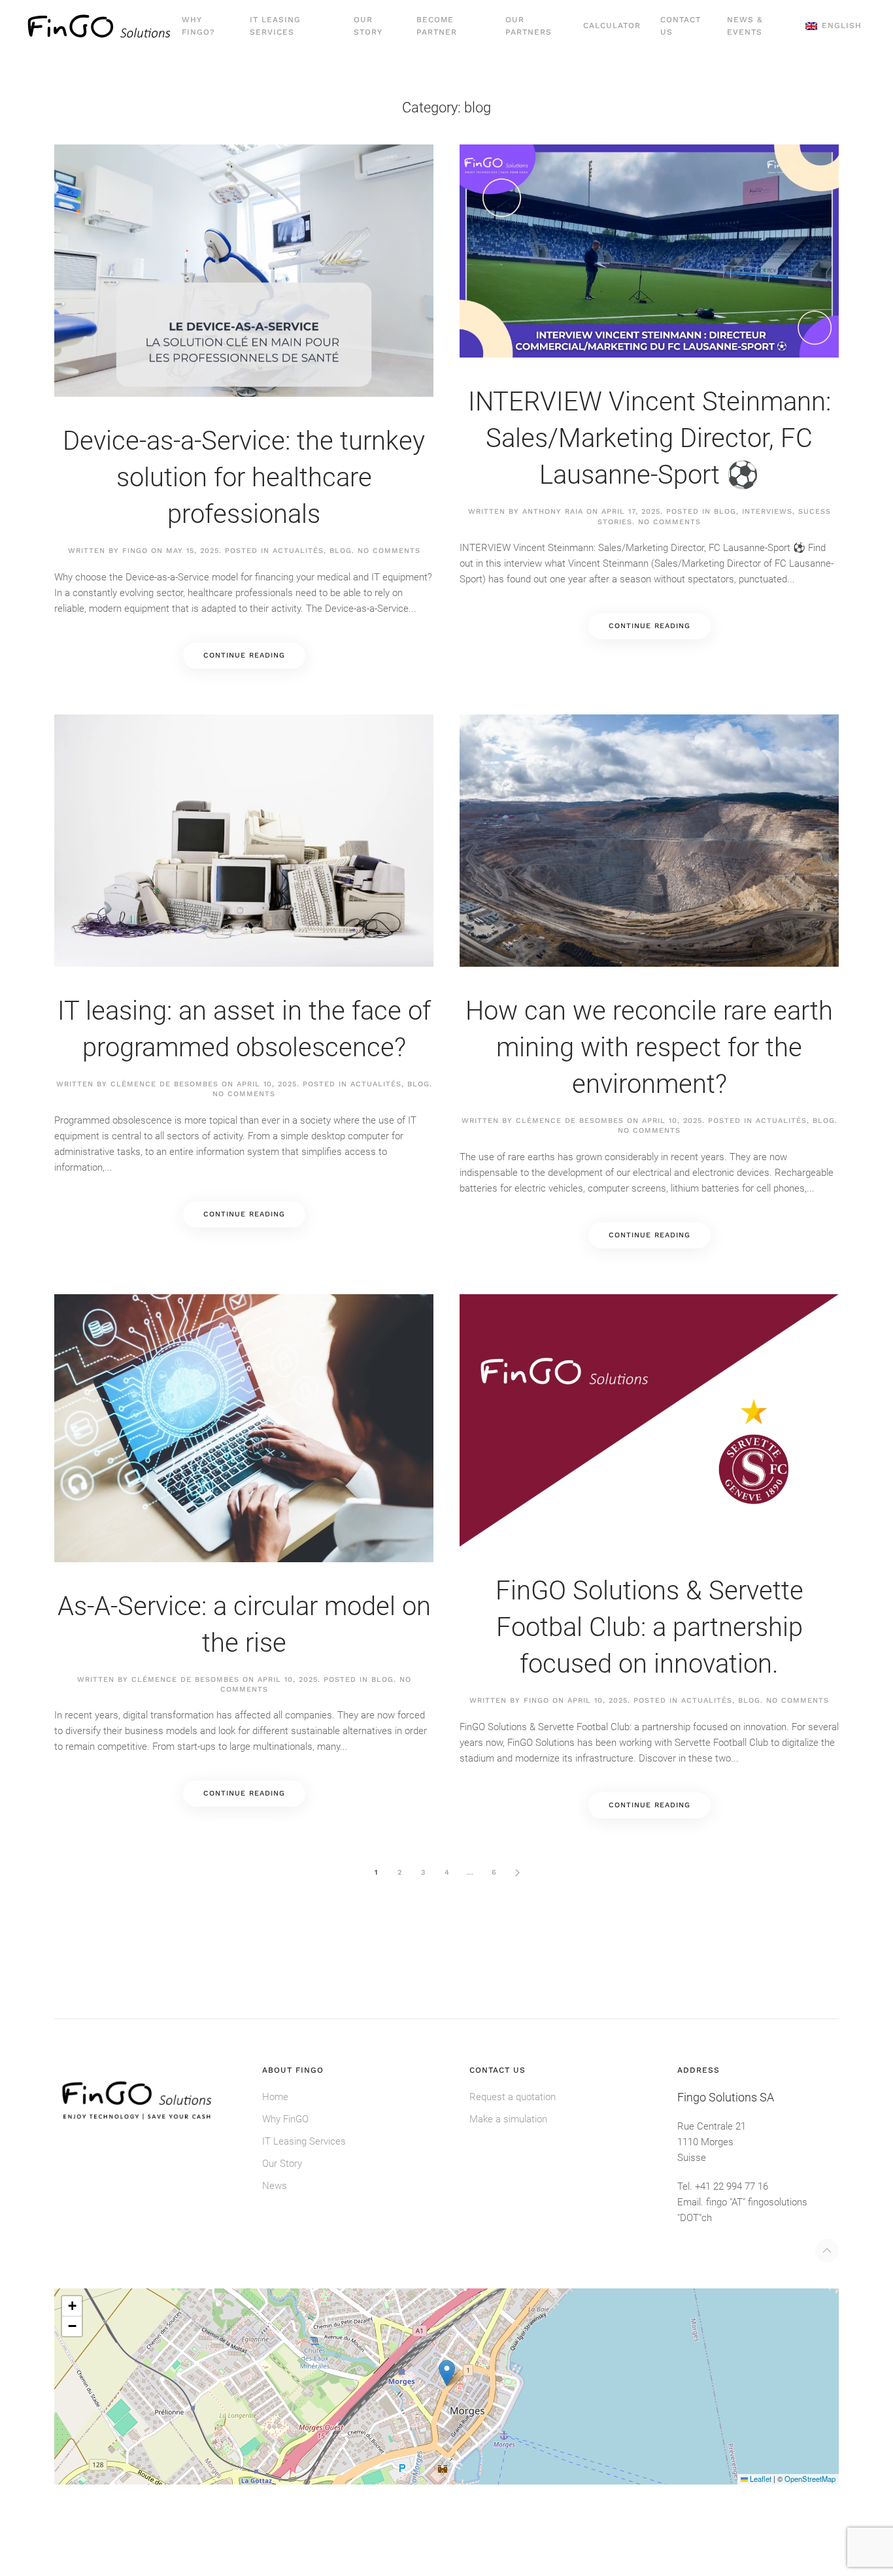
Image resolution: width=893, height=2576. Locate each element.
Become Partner (437, 26)
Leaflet (760, 2479)
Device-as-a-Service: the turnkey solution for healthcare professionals (244, 477)
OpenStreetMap (810, 2479)
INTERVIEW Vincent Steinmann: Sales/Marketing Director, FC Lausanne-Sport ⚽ (649, 438)
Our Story (368, 26)
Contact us (681, 26)
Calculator (612, 25)
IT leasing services (275, 26)
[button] (834, 26)
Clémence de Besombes (164, 1084)
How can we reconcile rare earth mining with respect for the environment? (649, 1047)
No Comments (389, 551)
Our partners (529, 26)
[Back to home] (99, 26)
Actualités (298, 551)
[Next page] (517, 1873)
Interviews (767, 511)
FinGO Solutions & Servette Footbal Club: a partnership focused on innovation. (649, 1627)
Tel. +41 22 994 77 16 (723, 2186)
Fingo (135, 551)
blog (341, 551)
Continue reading (244, 655)
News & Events (745, 26)
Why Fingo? (198, 26)
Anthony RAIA (553, 511)
